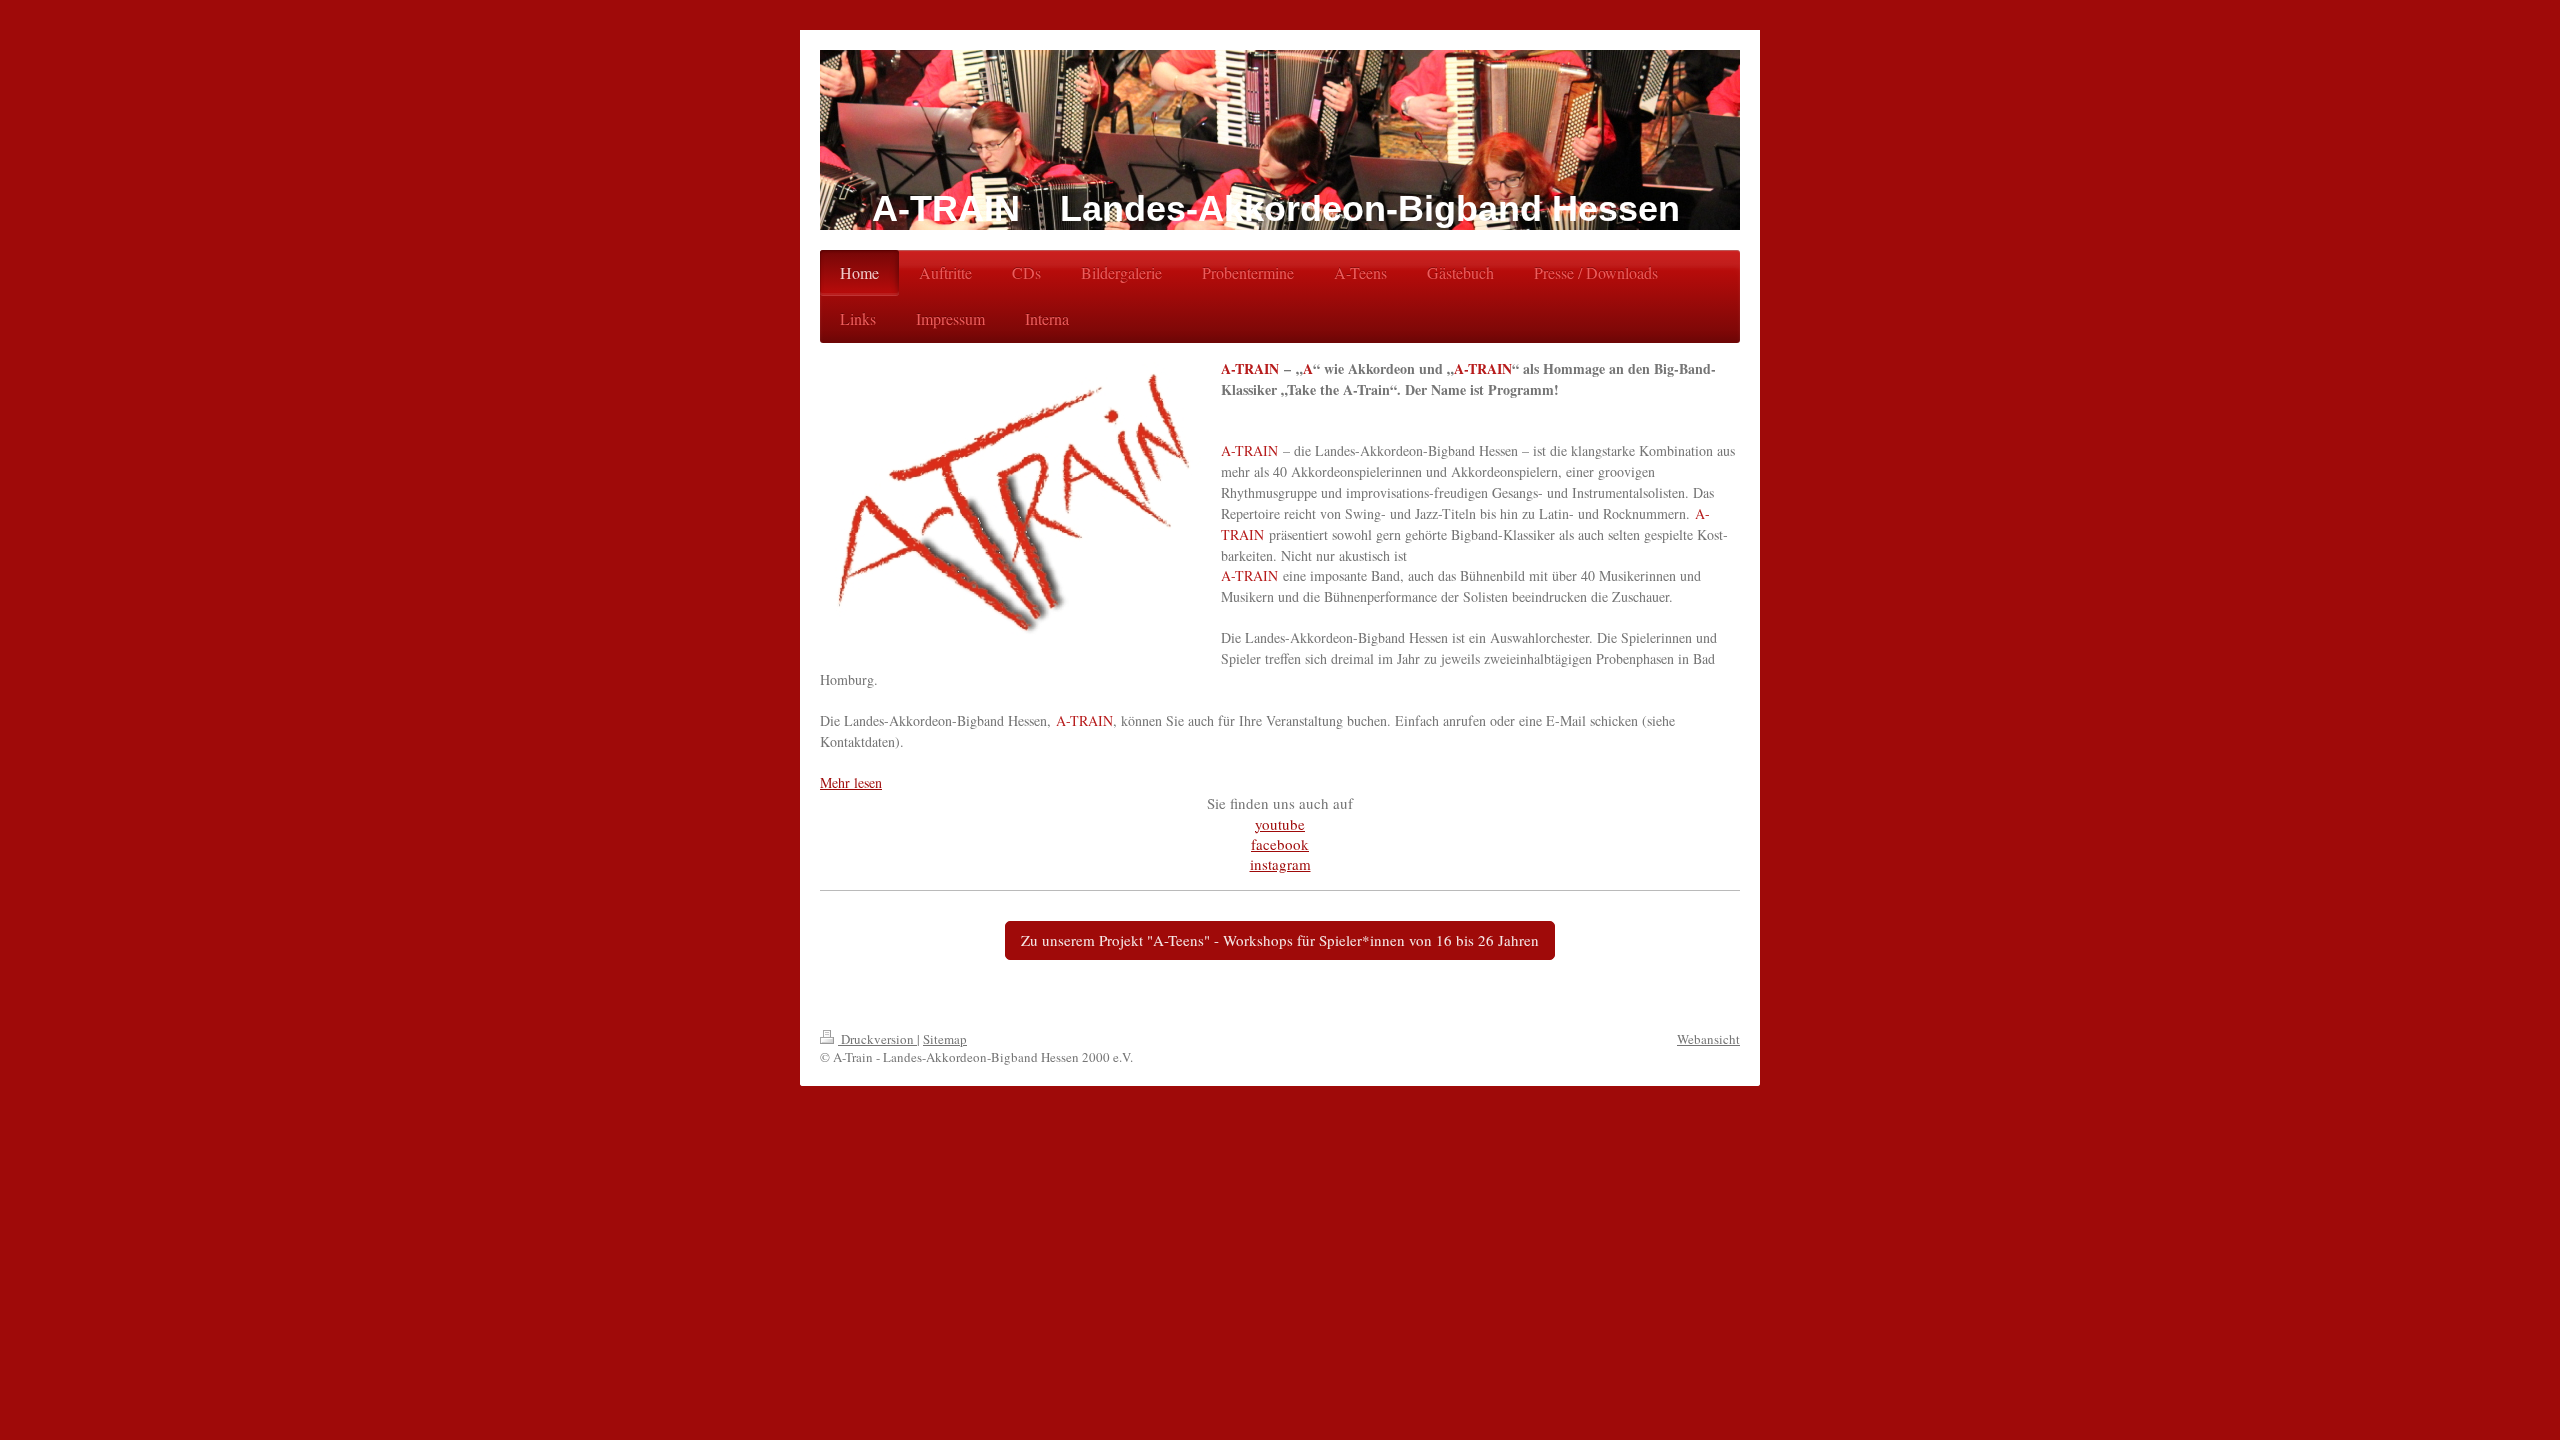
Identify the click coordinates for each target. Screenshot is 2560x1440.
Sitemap (945, 1039)
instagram (1280, 864)
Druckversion (877, 1039)
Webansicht (1708, 1039)
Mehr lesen (851, 782)
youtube (1280, 824)
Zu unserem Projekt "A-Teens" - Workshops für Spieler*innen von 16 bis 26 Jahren (1280, 940)
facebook (1280, 844)
